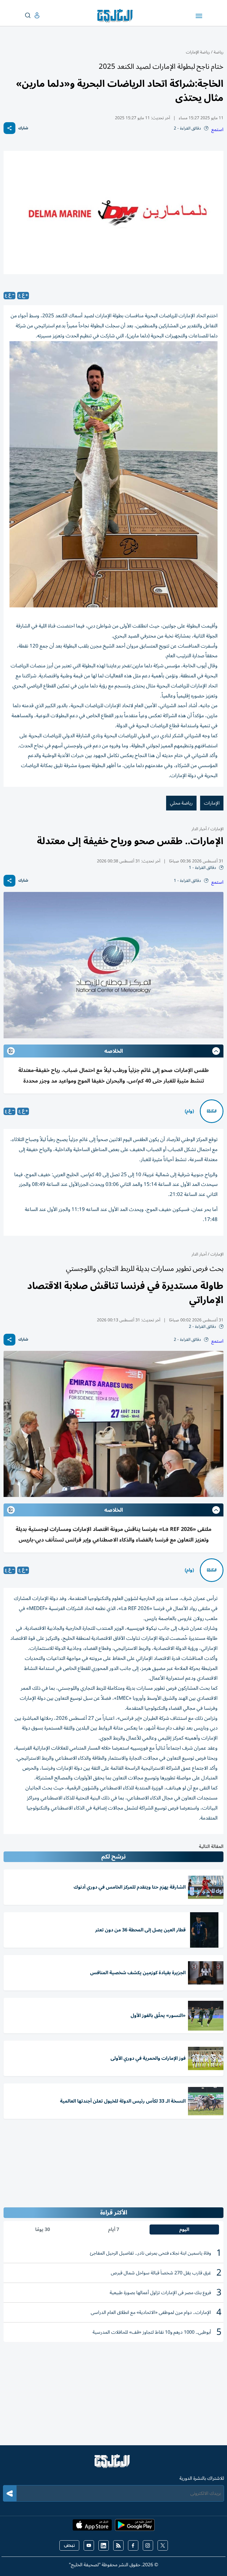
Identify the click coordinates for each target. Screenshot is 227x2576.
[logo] (116, 16)
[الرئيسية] (113, 2464)
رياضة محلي (181, 803)
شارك (23, 128)
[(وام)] (212, 1111)
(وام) (189, 1111)
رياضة (219, 52)
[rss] (118, 2545)
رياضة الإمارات (198, 52)
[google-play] (135, 2527)
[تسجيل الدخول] (32, 15)
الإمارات (212, 803)
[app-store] (92, 2527)
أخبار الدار (199, 829)
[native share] (9, 128)
